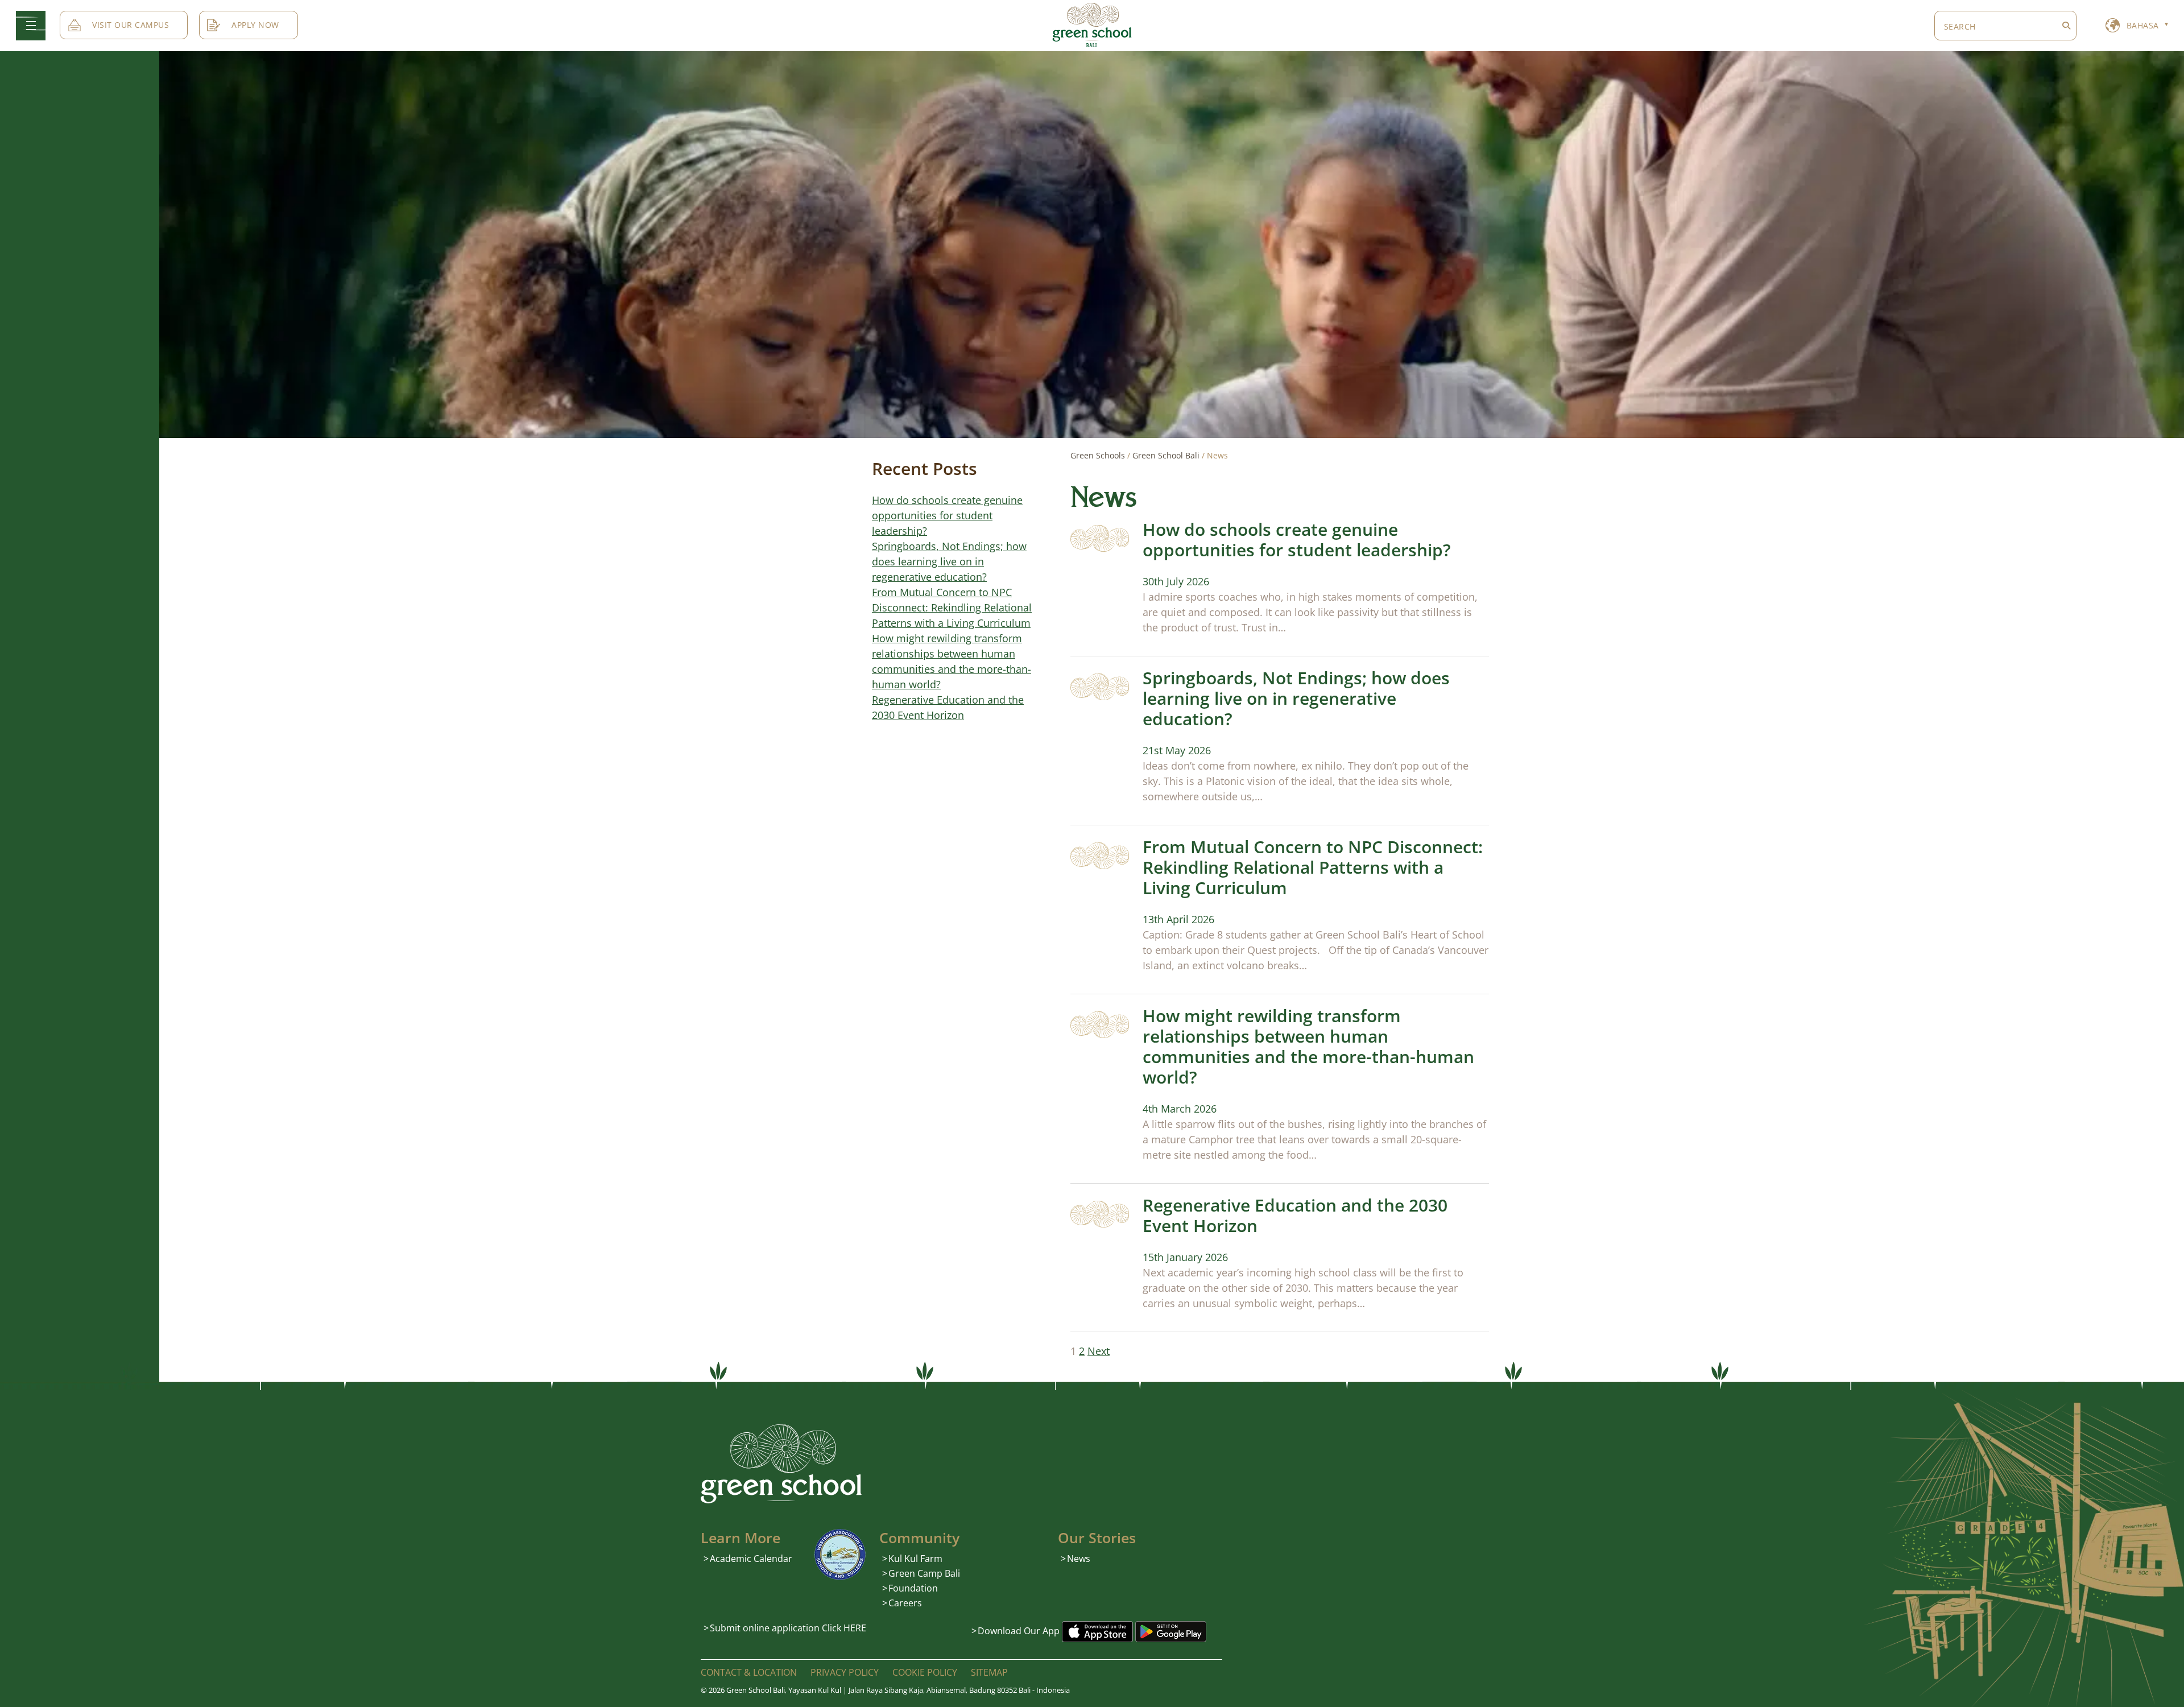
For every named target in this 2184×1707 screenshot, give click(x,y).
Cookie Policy (925, 1672)
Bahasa (2143, 25)
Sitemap (989, 1672)
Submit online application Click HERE (788, 1628)
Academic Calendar (751, 1559)
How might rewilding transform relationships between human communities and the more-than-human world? (1308, 1046)
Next (1099, 1351)
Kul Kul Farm (915, 1559)
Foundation (913, 1588)
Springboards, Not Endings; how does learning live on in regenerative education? (1296, 698)
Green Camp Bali (924, 1573)
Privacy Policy (845, 1672)
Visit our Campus (131, 25)
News (1079, 1559)
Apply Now (255, 25)
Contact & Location (749, 1672)
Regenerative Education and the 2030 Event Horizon (1295, 1215)
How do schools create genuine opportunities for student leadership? (1297, 540)
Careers (905, 1603)
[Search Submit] (2066, 26)
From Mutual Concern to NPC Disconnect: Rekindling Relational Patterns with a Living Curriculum (1313, 867)
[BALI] (1092, 24)
